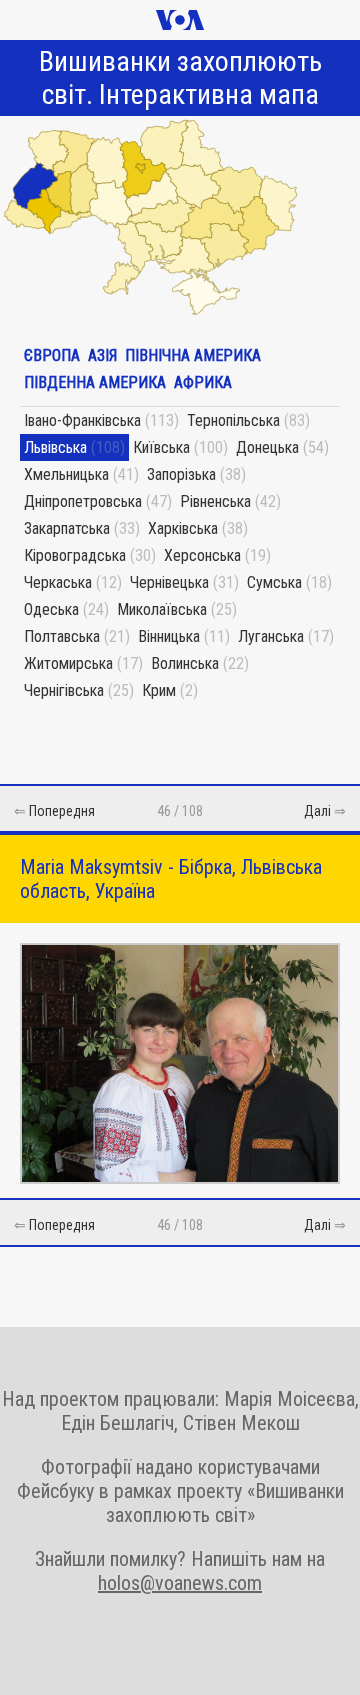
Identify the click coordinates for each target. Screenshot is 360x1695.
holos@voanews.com (180, 1583)
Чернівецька (169, 582)
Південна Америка (95, 382)
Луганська (271, 636)
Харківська (183, 528)
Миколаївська (162, 609)
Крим (159, 690)
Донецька (267, 447)
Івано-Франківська (82, 420)
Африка (203, 382)
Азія (102, 355)
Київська (161, 447)
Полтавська (62, 636)
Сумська (274, 582)
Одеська (51, 609)
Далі (317, 811)
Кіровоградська (75, 555)
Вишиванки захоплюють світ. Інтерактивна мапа (180, 78)
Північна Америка (193, 355)
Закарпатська (67, 528)
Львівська (55, 447)
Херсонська (202, 555)
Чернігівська (64, 690)
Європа (52, 355)
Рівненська (215, 501)
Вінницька (169, 636)
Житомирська (68, 663)
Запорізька (181, 474)
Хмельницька (66, 474)
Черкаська (58, 582)
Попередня (62, 811)
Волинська (185, 663)
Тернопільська (233, 420)
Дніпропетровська (83, 501)
